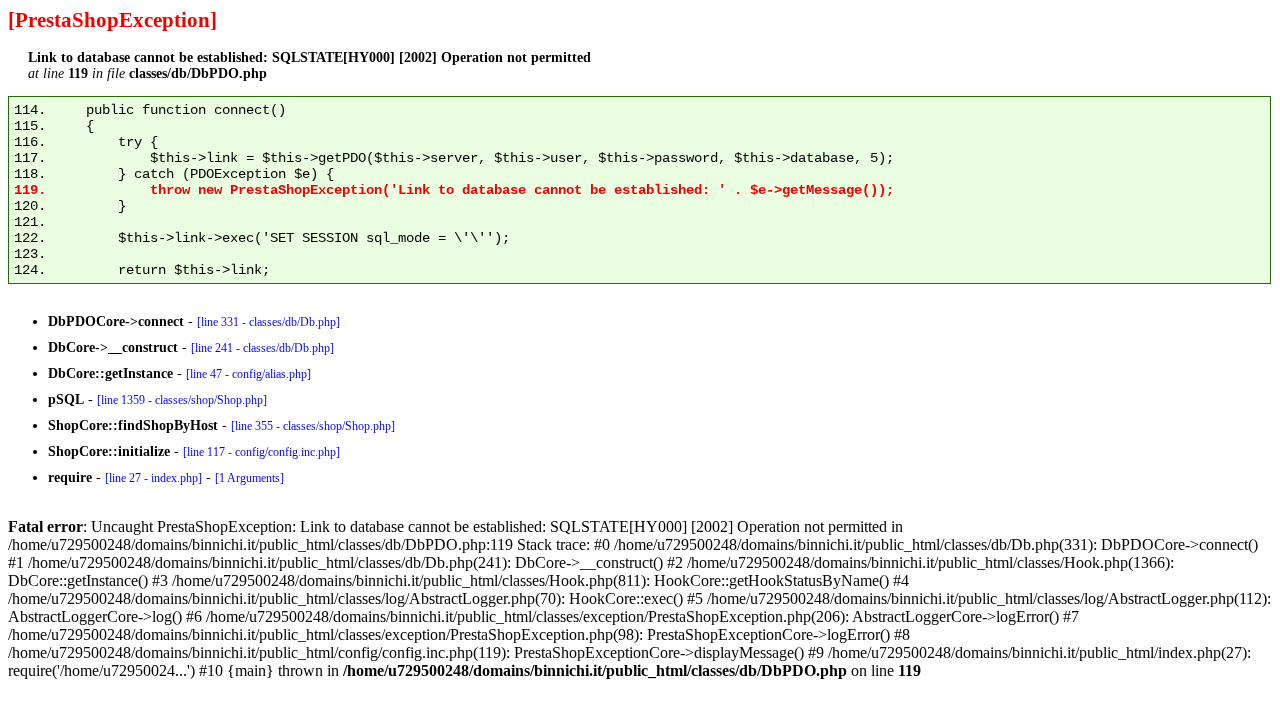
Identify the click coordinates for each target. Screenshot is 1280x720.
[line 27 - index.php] (153, 478)
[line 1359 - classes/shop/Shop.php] (182, 400)
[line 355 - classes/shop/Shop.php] (313, 426)
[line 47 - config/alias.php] (248, 374)
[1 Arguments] (249, 478)
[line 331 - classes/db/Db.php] (268, 322)
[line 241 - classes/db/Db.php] (262, 348)
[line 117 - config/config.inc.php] (261, 452)
